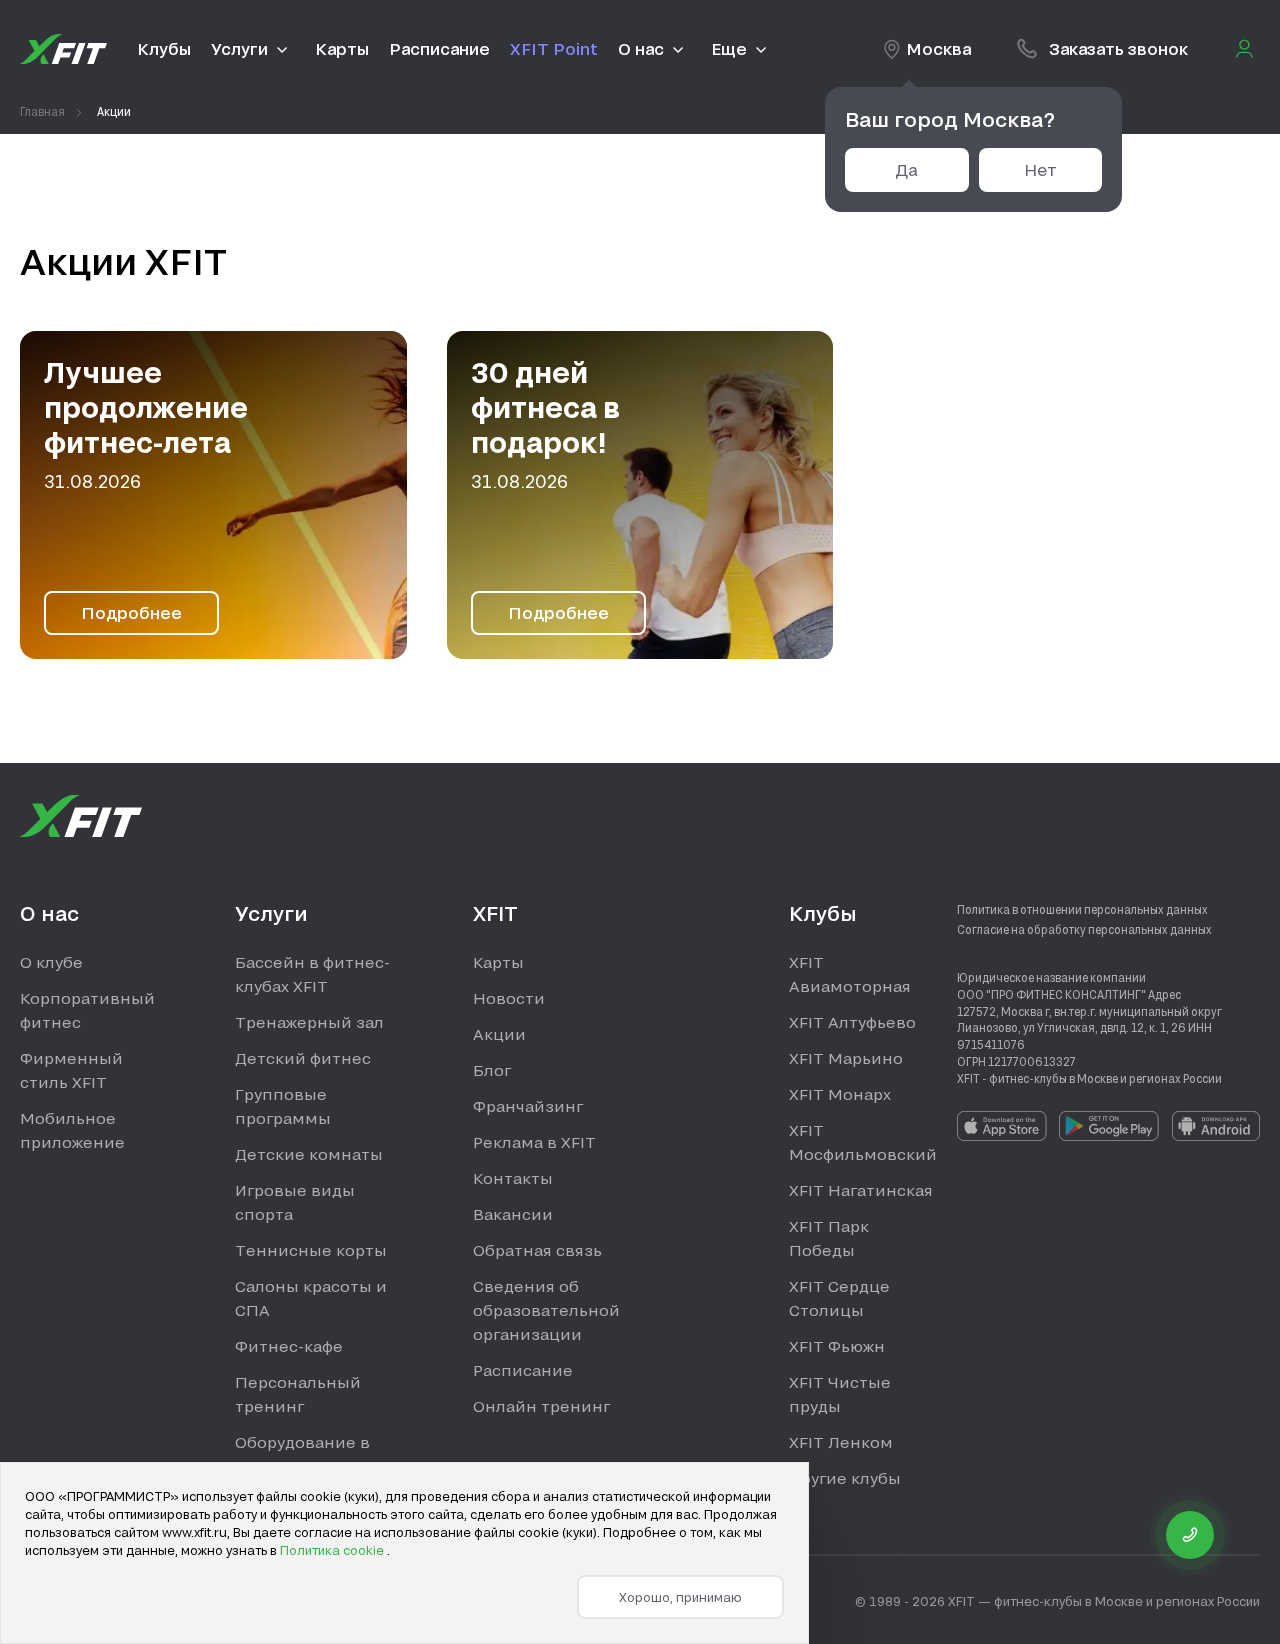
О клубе (51, 962)
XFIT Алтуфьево (852, 1022)
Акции (499, 1034)
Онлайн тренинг (541, 1406)
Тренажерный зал (309, 1022)
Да (906, 169)
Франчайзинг (528, 1106)
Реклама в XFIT (534, 1142)
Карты (498, 962)
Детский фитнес (303, 1058)
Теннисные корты (311, 1250)
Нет (1040, 169)
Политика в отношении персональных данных (1082, 909)
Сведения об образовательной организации (546, 1310)
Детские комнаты (309, 1154)
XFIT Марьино (846, 1058)
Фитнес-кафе (289, 1346)
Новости (509, 998)
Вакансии (513, 1214)
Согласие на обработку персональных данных (1084, 929)
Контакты (513, 1178)
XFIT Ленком (841, 1442)
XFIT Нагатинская (861, 1190)
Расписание (523, 1370)
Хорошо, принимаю (680, 1597)
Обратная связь (537, 1250)
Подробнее (131, 612)
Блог (492, 1070)
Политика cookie (333, 1550)
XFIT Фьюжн (837, 1346)
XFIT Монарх (840, 1094)
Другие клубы (845, 1478)
